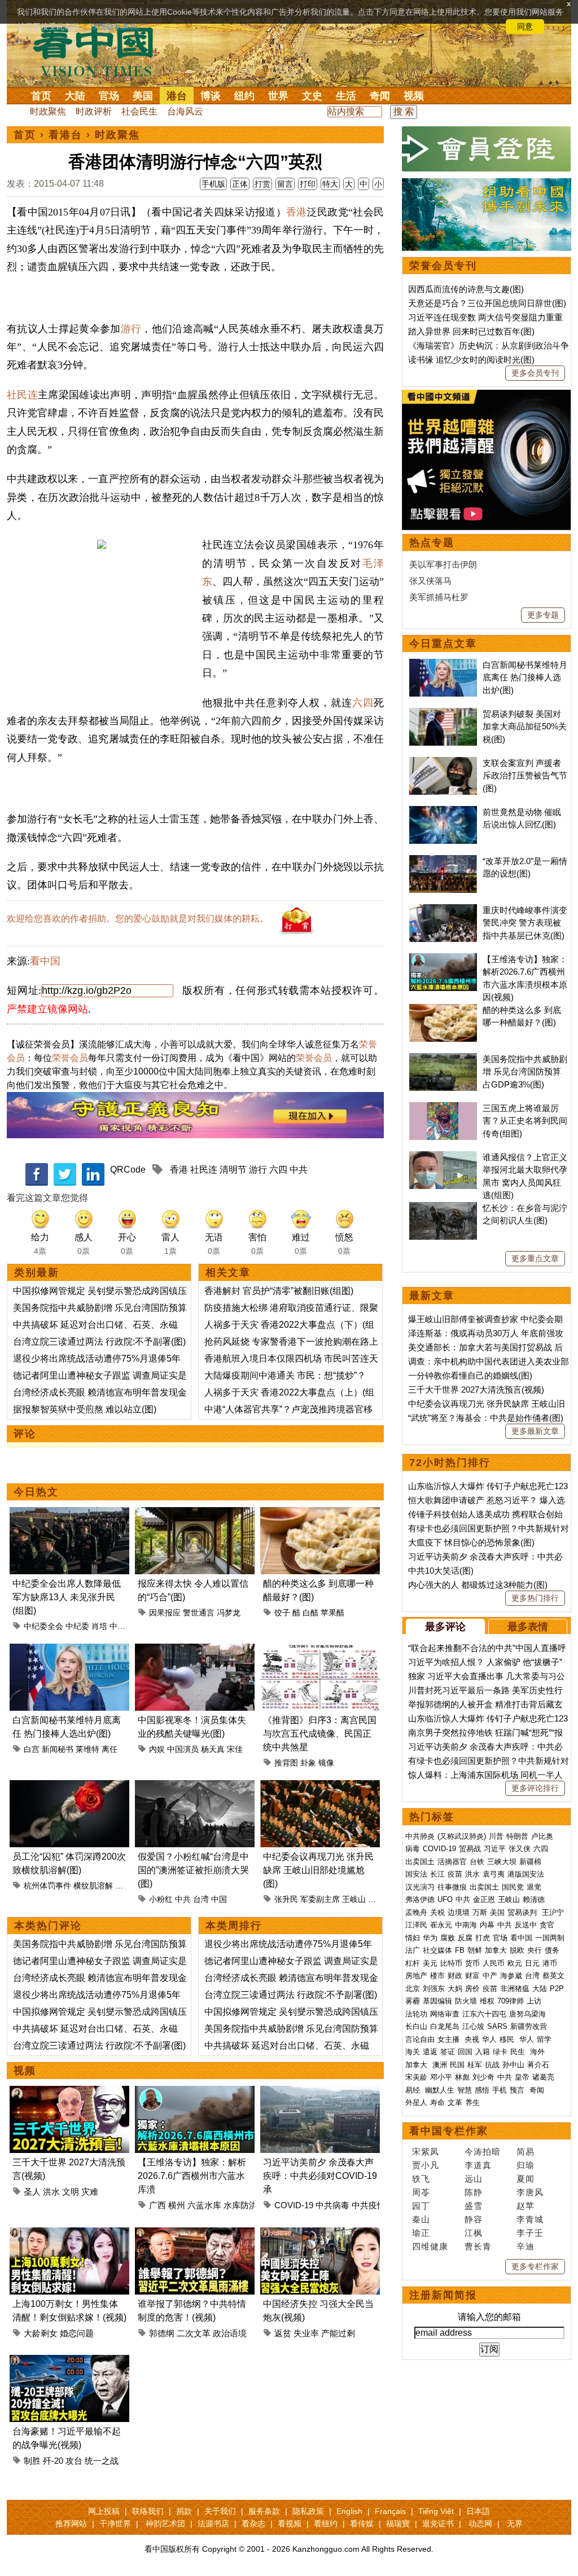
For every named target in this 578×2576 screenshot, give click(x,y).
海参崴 (511, 1976)
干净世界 (115, 2524)
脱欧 (517, 1950)
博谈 (211, 96)
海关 (413, 2052)
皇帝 (522, 2077)
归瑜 (526, 2165)
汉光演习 (420, 1887)
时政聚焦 (48, 111)
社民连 (22, 395)
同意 (525, 27)
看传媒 (362, 2524)
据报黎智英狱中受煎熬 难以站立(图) (85, 1409)
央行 (535, 1950)
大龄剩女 (41, 2333)
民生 (519, 2052)
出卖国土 (420, 1862)
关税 (437, 1912)
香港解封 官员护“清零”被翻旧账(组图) (279, 1291)
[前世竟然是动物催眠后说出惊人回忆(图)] (443, 812)
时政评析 (94, 111)
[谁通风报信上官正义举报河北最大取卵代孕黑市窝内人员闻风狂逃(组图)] (443, 1157)
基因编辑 (437, 2001)
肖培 (99, 1626)
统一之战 (102, 2461)
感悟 (482, 2090)
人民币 (494, 1963)
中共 (299, 1170)
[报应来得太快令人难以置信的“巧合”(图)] (195, 1514)
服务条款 (264, 2511)
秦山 (421, 2219)
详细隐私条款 (114, 27)
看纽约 (326, 2524)
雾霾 (413, 2001)
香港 (297, 212)
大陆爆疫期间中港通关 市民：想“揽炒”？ (285, 1375)
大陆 (75, 96)
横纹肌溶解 (93, 1886)
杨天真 (213, 1749)
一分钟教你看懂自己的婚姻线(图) (470, 1375)
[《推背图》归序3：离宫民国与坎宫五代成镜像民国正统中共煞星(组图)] (320, 1650)
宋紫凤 (426, 2152)
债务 (552, 1950)
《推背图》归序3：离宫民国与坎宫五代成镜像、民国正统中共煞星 (320, 1734)
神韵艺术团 (165, 2524)
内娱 (157, 1749)
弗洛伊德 (420, 1899)
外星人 (416, 2102)
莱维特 (87, 1749)
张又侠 (520, 1849)
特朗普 (517, 1836)
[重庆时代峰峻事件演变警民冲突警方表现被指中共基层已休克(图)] (443, 910)
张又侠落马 (430, 581)
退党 (534, 1887)
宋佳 (235, 1749)
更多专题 (543, 615)
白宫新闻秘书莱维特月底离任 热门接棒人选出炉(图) (525, 677)
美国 (143, 96)
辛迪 (526, 2246)
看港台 (65, 135)
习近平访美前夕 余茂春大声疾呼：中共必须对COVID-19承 (320, 2176)
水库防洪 (240, 2205)
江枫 (474, 2233)
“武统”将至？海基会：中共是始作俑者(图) (486, 1418)
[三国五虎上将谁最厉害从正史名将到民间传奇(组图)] (443, 1108)
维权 (487, 2001)
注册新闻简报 (443, 2295)
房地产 (416, 1976)
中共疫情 (369, 2205)
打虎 (483, 1938)
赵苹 (526, 2206)
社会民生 (139, 111)
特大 (330, 184)
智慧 (465, 2090)
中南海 (466, 1925)
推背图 (286, 1763)
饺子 (282, 1613)
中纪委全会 (43, 1626)
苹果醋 (332, 1613)
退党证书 (438, 2524)
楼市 (437, 1976)
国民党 (513, 1887)
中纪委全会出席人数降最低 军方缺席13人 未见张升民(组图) (67, 1597)
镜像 (326, 1763)
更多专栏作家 (535, 2266)
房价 (472, 1989)
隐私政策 (308, 2511)
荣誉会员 (70, 1058)
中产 (490, 1976)
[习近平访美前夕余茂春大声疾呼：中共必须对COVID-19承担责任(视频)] (320, 2092)
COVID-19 (294, 2205)
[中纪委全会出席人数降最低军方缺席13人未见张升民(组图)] (69, 1514)
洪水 (51, 2192)
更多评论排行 (535, 1788)
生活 (346, 96)
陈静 (474, 2192)
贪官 (547, 1925)
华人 (489, 2039)
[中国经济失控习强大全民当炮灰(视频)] (320, 2234)
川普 (496, 1836)
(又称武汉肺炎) (462, 1836)
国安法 (416, 1874)
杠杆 (413, 1963)
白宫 (32, 1749)
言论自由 (420, 2039)
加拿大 (496, 1950)
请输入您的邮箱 (489, 2317)
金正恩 (484, 1899)
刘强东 (434, 1989)
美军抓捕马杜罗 (439, 597)
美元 (430, 1963)
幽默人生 (440, 2090)
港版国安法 (526, 1874)
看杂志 (253, 2524)
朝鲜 (475, 1950)
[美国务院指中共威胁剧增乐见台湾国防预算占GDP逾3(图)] (443, 1059)
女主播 (450, 2039)
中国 (219, 1899)
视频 (414, 96)
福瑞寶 (398, 2524)
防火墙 (466, 2001)
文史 (312, 96)
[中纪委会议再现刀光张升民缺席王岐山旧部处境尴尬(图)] (320, 1787)
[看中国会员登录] (487, 149)
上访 (534, 2001)
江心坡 (473, 2026)
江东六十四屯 (484, 2014)
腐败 (448, 1938)
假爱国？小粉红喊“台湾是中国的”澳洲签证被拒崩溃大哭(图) (193, 1870)
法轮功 (416, 2014)
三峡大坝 (502, 1862)
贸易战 (470, 1849)
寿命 (437, 2102)
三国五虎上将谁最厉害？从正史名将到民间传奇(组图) (525, 1121)
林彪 (462, 2077)
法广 (413, 1950)
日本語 (478, 2511)
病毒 (413, 1849)
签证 (448, 2052)
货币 (472, 1963)
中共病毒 (332, 2205)
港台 (177, 96)
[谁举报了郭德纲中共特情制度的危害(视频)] (195, 2234)
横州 (177, 2205)
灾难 (90, 2192)
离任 (110, 1749)
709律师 (511, 2001)
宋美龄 (416, 2077)
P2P (557, 1989)
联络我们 (148, 2511)
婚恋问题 (77, 2333)
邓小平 (441, 2077)
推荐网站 (71, 2524)
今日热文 (36, 1492)
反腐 (465, 1938)
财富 (472, 1976)
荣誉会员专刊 (443, 266)
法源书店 (213, 2524)
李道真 (478, 2165)
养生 (472, 2102)
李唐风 (530, 2192)
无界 (515, 2524)
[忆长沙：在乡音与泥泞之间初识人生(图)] (443, 1208)
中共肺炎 (420, 1836)
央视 (472, 2039)
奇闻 (380, 96)
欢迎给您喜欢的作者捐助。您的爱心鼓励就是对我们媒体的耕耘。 (138, 919)
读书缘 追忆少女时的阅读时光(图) (471, 360)
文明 (71, 2192)
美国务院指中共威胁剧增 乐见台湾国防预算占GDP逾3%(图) (525, 1072)
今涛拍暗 (483, 2152)
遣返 (430, 2052)
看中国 (100, 51)
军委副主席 (320, 1899)
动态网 (480, 2524)
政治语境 (230, 2333)
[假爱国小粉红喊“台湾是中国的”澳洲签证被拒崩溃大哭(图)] (195, 1787)
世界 (278, 96)
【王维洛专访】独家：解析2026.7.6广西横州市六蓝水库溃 (192, 2176)
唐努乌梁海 (527, 2014)
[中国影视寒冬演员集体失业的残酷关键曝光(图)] (195, 1650)
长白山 (416, 2026)
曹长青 (478, 2246)
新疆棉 (530, 1862)
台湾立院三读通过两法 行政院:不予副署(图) (99, 1342)
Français (390, 2511)
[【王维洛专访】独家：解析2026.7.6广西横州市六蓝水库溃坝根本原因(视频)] (195, 2092)
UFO (445, 1899)
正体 (240, 184)
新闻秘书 (58, 1749)
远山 (474, 2179)
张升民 (286, 1899)
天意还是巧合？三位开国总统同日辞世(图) (487, 303)
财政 (455, 1976)
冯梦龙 (229, 1613)
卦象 (308, 1763)
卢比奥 (542, 1836)
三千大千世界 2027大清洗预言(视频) (476, 1390)
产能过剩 (338, 2333)
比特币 (451, 1963)
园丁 (421, 2206)
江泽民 (416, 1925)
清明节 (233, 1170)
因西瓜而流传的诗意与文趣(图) (466, 289)
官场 (109, 96)
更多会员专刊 (535, 373)
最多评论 (445, 1627)
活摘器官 (452, 1862)
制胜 (32, 2461)
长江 (437, 1874)
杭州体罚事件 (47, 1886)
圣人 (32, 2192)
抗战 (492, 2065)
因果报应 (165, 1613)
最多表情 (528, 1627)
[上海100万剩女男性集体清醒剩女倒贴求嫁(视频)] (69, 2234)
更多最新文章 (535, 1431)
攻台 (74, 2461)
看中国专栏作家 (449, 2131)
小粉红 (161, 1899)
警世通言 (199, 1613)
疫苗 (455, 1874)
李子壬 (530, 2233)
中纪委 (77, 1626)
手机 (500, 2090)
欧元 (515, 1963)
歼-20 (53, 2461)
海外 (538, 2052)
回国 (465, 2052)
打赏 (262, 184)
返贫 (283, 2333)
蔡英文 (553, 1976)
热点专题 (432, 543)
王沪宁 (553, 1912)
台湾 (201, 1899)
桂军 (475, 2065)
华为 (430, 1938)
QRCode (128, 1170)
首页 (41, 96)
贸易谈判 (523, 1912)
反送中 (526, 1925)
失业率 (306, 2333)
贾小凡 (426, 2165)
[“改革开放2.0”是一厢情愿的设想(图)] (443, 861)
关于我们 (220, 2511)
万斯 (480, 1912)
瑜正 (421, 2233)
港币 (550, 1963)
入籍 (483, 2052)
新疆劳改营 (529, 2026)
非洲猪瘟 (515, 1989)
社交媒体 (437, 1950)
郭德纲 (162, 2333)
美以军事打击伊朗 (443, 564)
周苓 (421, 2192)
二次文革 (194, 2333)
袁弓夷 (494, 1874)
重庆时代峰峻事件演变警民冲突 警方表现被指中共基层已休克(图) (525, 923)
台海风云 (185, 111)
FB (460, 1950)
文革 (455, 2102)
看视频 (290, 2524)
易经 (414, 2090)
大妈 (455, 1989)
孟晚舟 (416, 1912)
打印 (308, 184)
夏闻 (526, 2179)
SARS (497, 2026)
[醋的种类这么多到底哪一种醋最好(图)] (320, 1514)
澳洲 (440, 2065)
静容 (474, 2219)
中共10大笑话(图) (441, 1571)
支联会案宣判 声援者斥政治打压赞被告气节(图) (525, 776)
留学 (544, 2039)
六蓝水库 (204, 2205)
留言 (285, 184)
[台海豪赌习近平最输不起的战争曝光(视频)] (69, 2361)
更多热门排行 (535, 1598)
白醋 (310, 1613)
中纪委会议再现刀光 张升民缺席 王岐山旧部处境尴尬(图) (318, 1870)
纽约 (244, 96)
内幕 (487, 1925)
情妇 (413, 1938)
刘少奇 (483, 2077)
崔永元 (441, 1925)
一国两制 (550, 1938)
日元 (532, 1963)
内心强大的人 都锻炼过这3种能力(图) (478, 1585)
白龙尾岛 (445, 2026)
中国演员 (183, 1749)
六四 (363, 703)
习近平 (495, 1849)
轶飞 (421, 2179)
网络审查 (445, 2014)
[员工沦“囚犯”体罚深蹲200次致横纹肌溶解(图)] (69, 1787)
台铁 (477, 1862)
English (349, 2511)
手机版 (213, 184)
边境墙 (459, 1912)
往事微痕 (452, 1887)
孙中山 (513, 2065)
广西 (157, 2205)
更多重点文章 (535, 1258)
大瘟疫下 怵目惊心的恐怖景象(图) (471, 1542)
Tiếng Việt (436, 2511)
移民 (507, 2039)
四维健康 (430, 2246)
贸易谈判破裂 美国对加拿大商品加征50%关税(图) (525, 726)
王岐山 (354, 1899)
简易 (526, 2152)
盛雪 (474, 2206)
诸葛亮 (543, 2077)
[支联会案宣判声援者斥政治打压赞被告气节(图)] (443, 763)
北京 (413, 1989)
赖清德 (534, 1899)
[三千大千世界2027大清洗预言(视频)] (69, 2092)
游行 (131, 329)
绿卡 (500, 2052)
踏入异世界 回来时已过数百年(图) (471, 331)
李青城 (530, 2219)
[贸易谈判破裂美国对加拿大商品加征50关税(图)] (443, 714)
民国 (457, 2065)
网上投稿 (104, 2511)
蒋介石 (539, 2065)
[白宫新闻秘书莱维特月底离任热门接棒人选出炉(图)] (69, 1650)
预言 (518, 2090)
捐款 (184, 2511)
